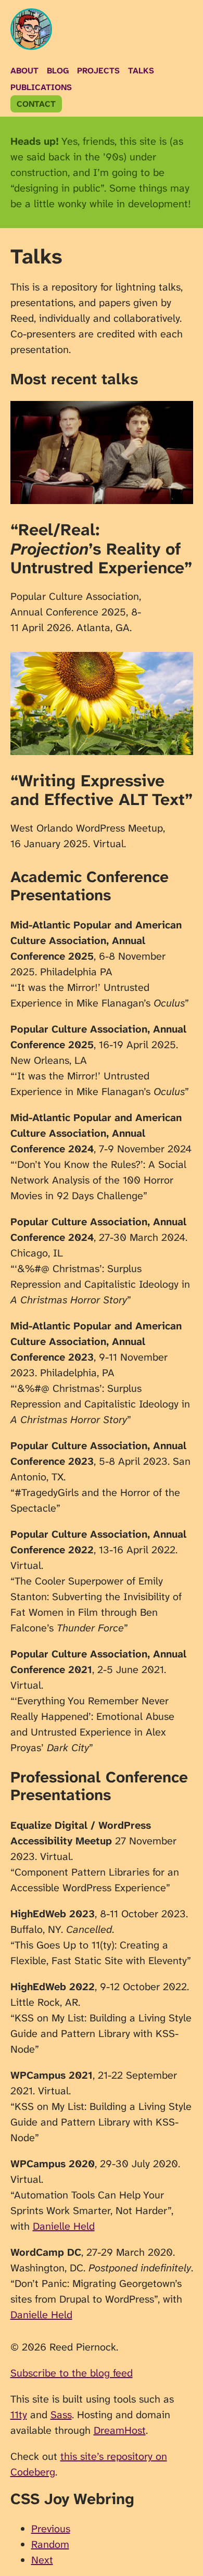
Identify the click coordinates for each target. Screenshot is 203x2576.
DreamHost (120, 2430)
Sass (61, 2415)
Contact (36, 104)
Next (42, 2560)
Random (50, 2544)
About (24, 71)
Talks (141, 71)
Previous (51, 2529)
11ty (19, 2415)
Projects (98, 71)
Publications (41, 87)
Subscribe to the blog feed (72, 2373)
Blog (58, 71)
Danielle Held (64, 2226)
